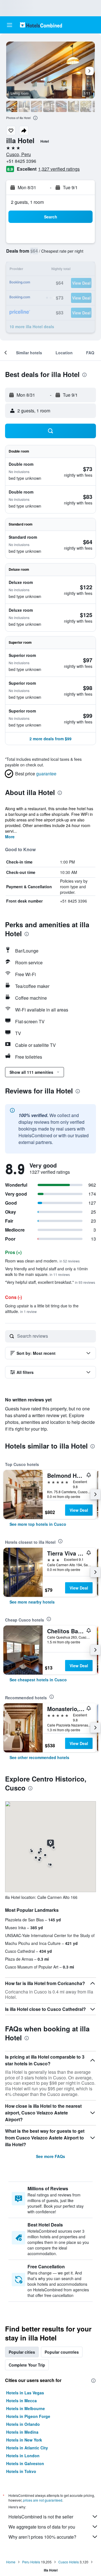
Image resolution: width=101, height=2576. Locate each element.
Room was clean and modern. (42, 1261)
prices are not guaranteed (43, 2500)
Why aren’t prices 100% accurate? (42, 2537)
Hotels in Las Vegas (25, 2393)
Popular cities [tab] (22, 2352)
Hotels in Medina (22, 2432)
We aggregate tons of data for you (42, 2527)
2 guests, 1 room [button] (27, 202)
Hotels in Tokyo (21, 2471)
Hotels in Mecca (21, 2401)
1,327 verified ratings (59, 169)
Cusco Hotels (69, 2562)
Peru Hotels (31, 2562)
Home (11, 2562)
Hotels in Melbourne (26, 2408)
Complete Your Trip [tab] (27, 2365)
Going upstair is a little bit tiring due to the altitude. (42, 1308)
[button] (10, 25)
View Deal (79, 1510)
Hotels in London (23, 2456)
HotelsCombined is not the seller (41, 2517)
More (10, 837)
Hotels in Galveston (25, 2463)
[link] (38, 1524)
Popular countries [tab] (62, 2352)
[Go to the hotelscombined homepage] (41, 25)
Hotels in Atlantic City (27, 2448)
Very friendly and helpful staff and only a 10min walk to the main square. (46, 1271)
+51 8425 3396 (21, 161)
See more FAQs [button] (50, 2156)
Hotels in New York (24, 2440)
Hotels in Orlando (23, 2424)
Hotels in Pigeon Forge (28, 2416)
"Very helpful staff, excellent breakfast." (50, 1282)
